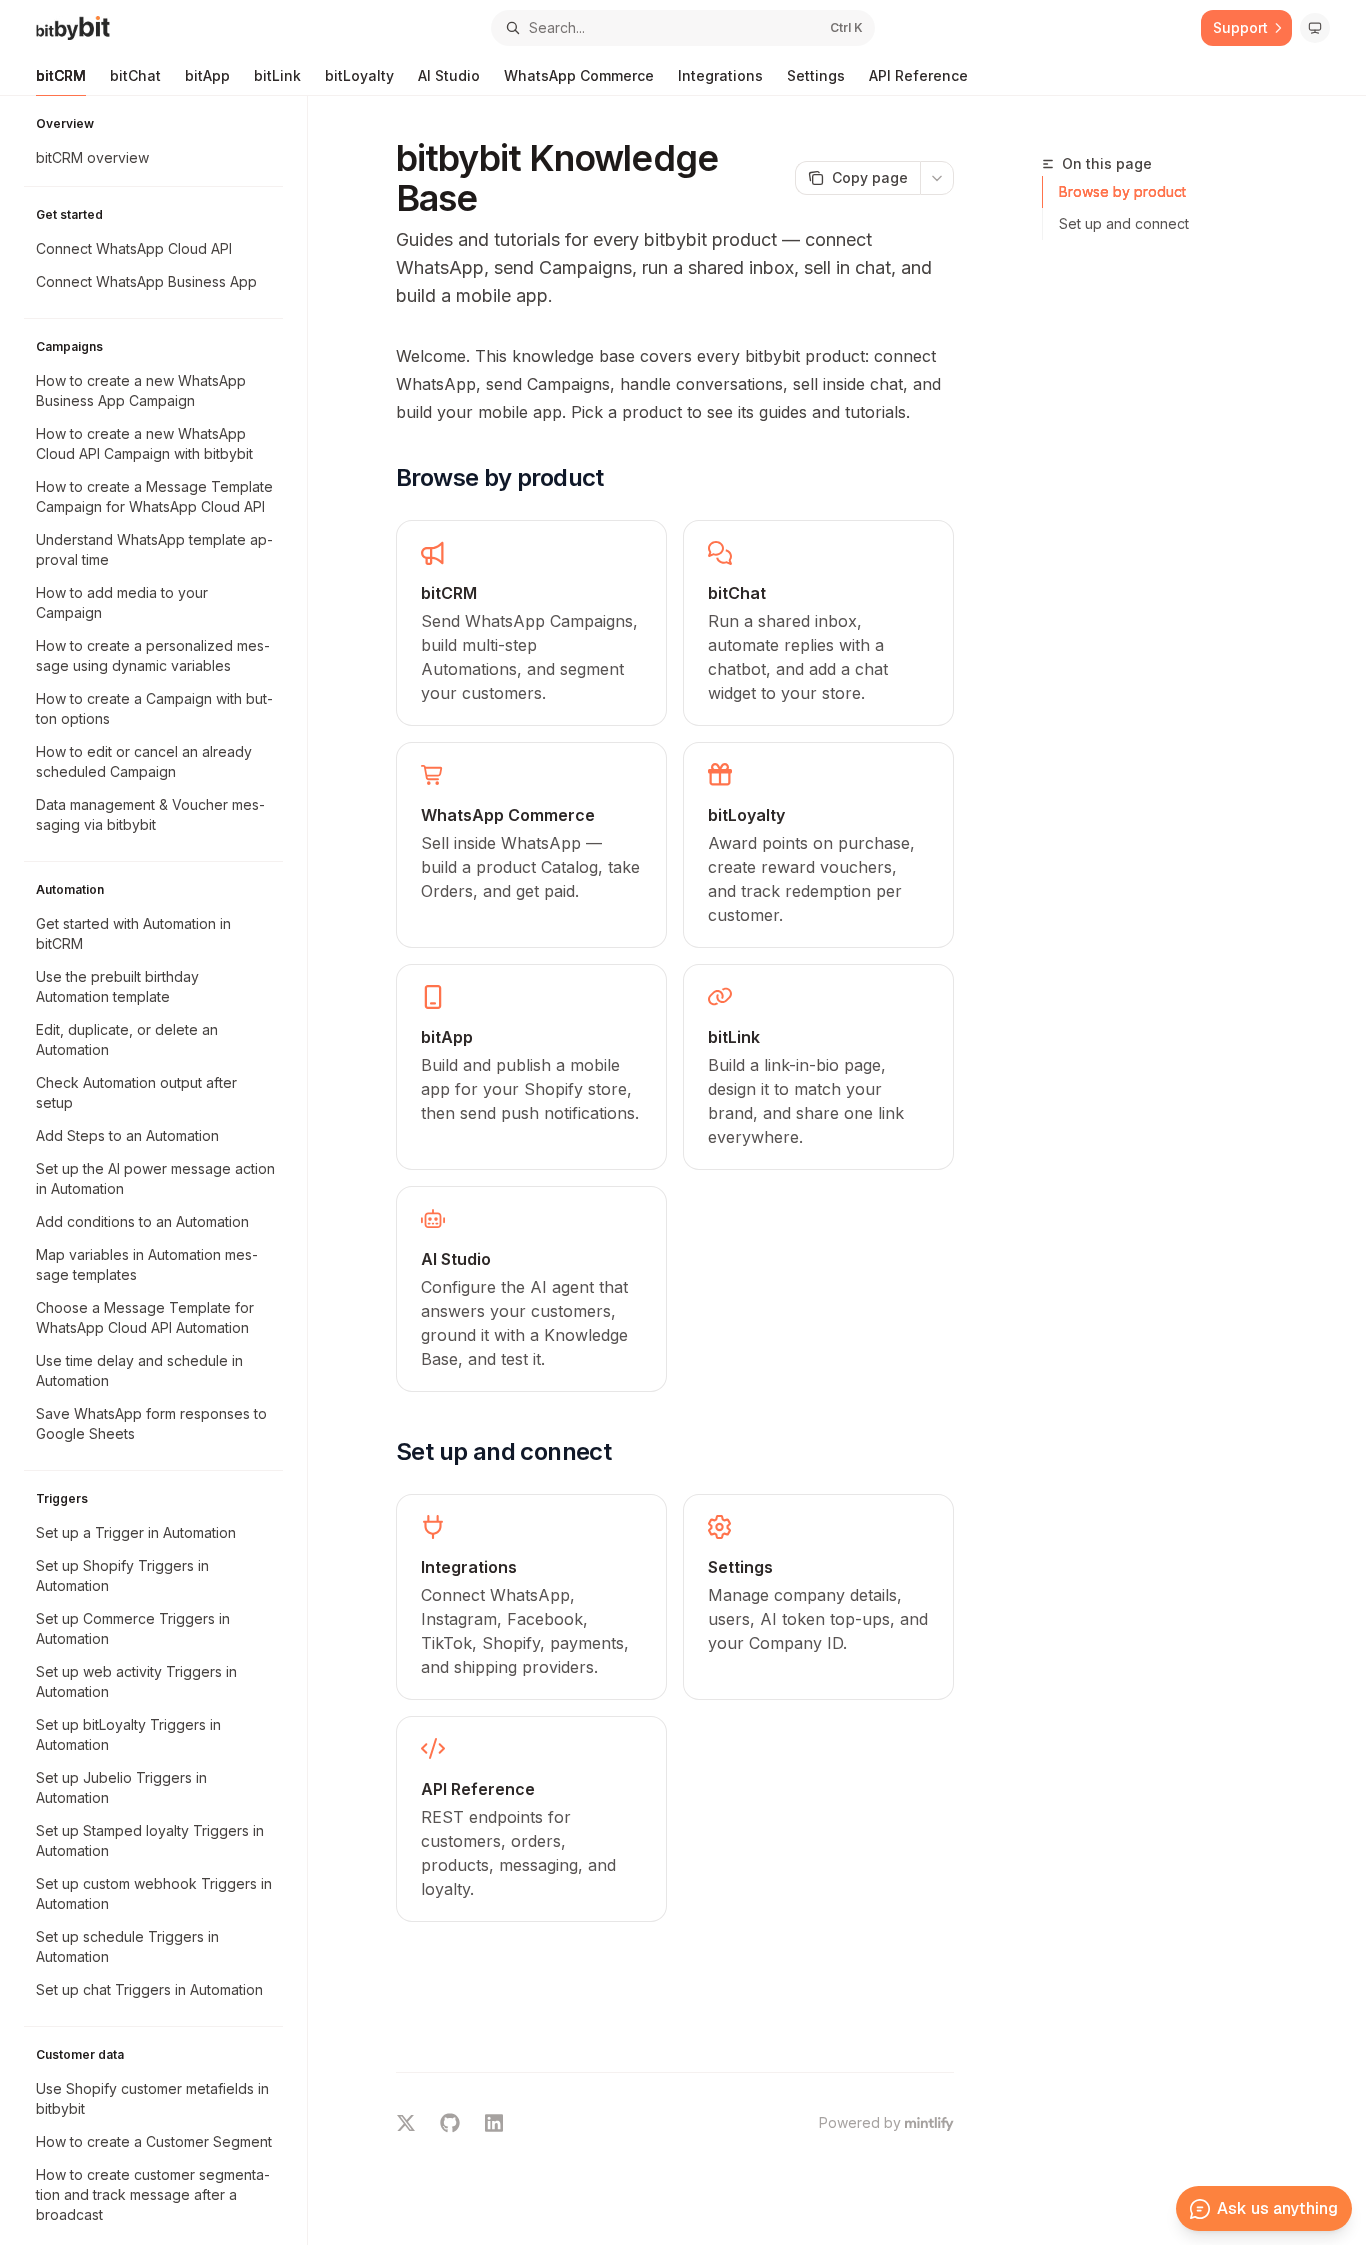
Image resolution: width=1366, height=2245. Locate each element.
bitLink (277, 75)
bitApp (207, 75)
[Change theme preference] (1315, 28)
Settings (816, 75)
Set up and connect (1124, 223)
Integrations (720, 75)
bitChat (135, 75)
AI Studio (449, 75)
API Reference (918, 75)
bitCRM (61, 75)
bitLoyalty (359, 75)
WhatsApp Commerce (579, 75)
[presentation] (163, 1170)
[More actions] (937, 178)
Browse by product (1122, 191)
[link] (531, 623)
